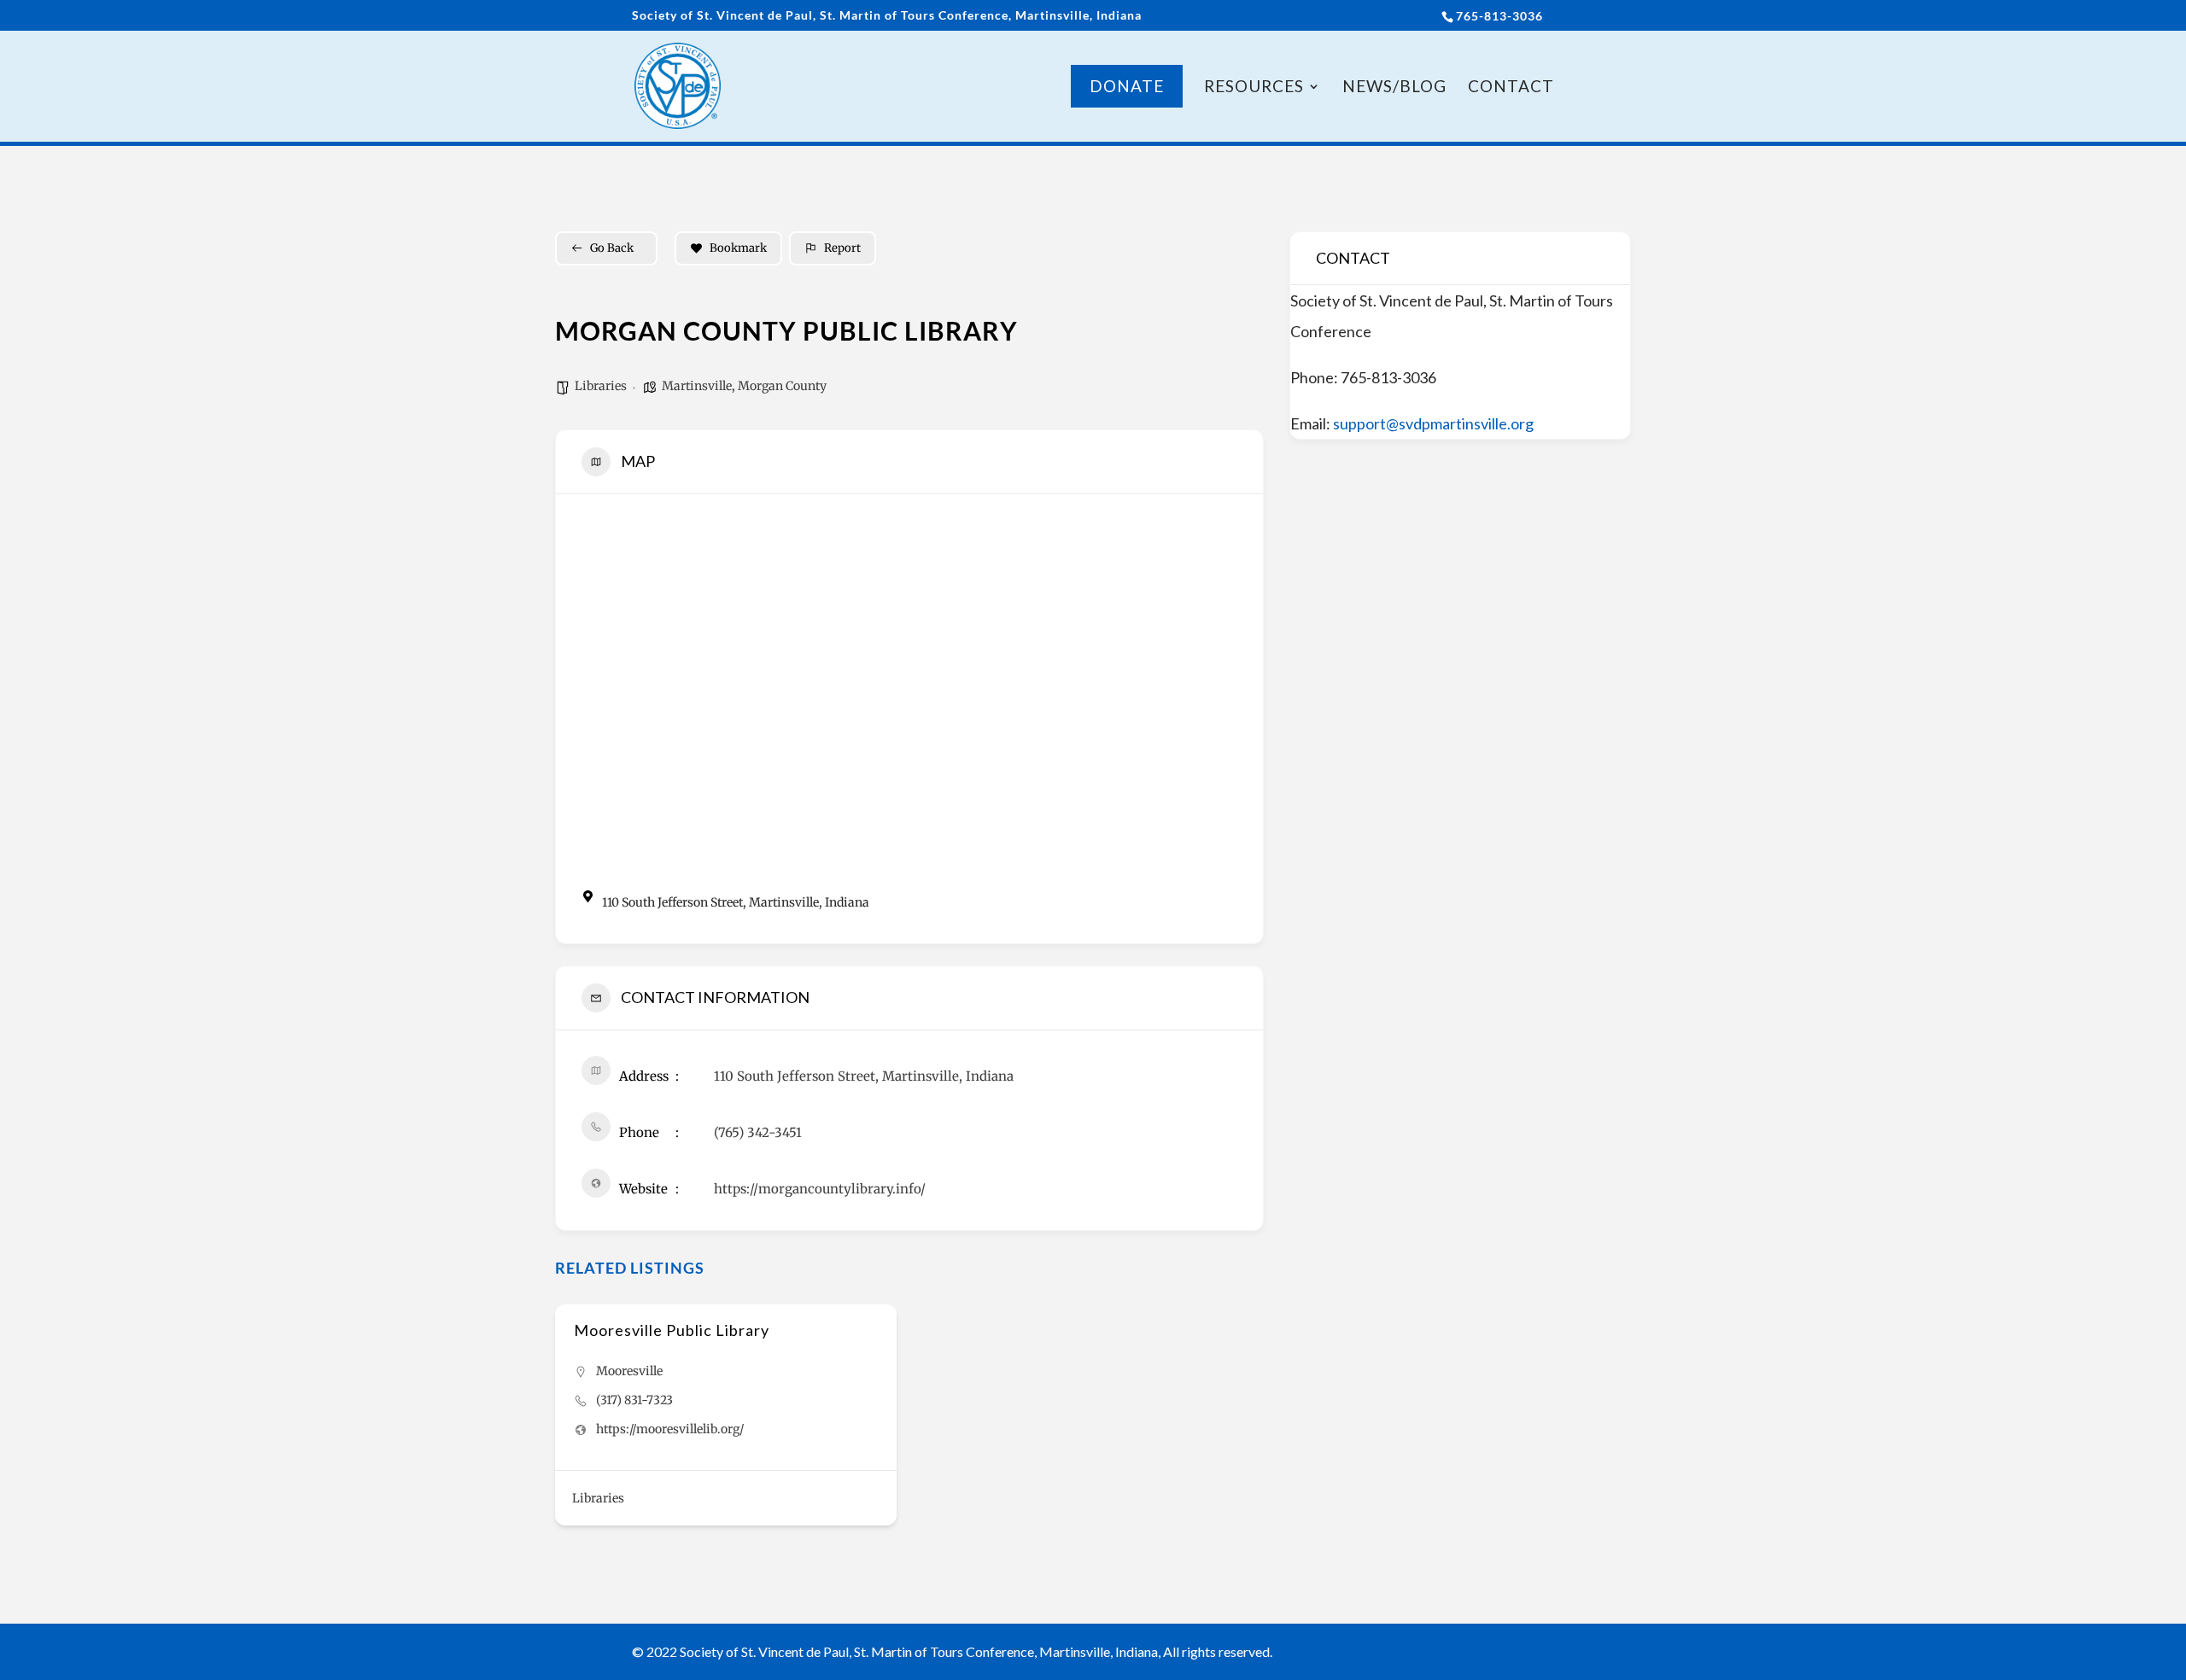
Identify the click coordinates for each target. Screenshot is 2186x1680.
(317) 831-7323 (634, 1400)
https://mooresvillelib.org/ (670, 1429)
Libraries (601, 386)
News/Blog (1394, 88)
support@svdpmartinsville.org (1433, 423)
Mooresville (629, 1371)
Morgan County (782, 386)
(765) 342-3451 (758, 1132)
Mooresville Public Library (672, 1330)
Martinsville (697, 386)
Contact (1511, 88)
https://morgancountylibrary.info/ (820, 1189)
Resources (1254, 88)
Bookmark (738, 248)
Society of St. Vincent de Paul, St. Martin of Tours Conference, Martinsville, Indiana (887, 16)
